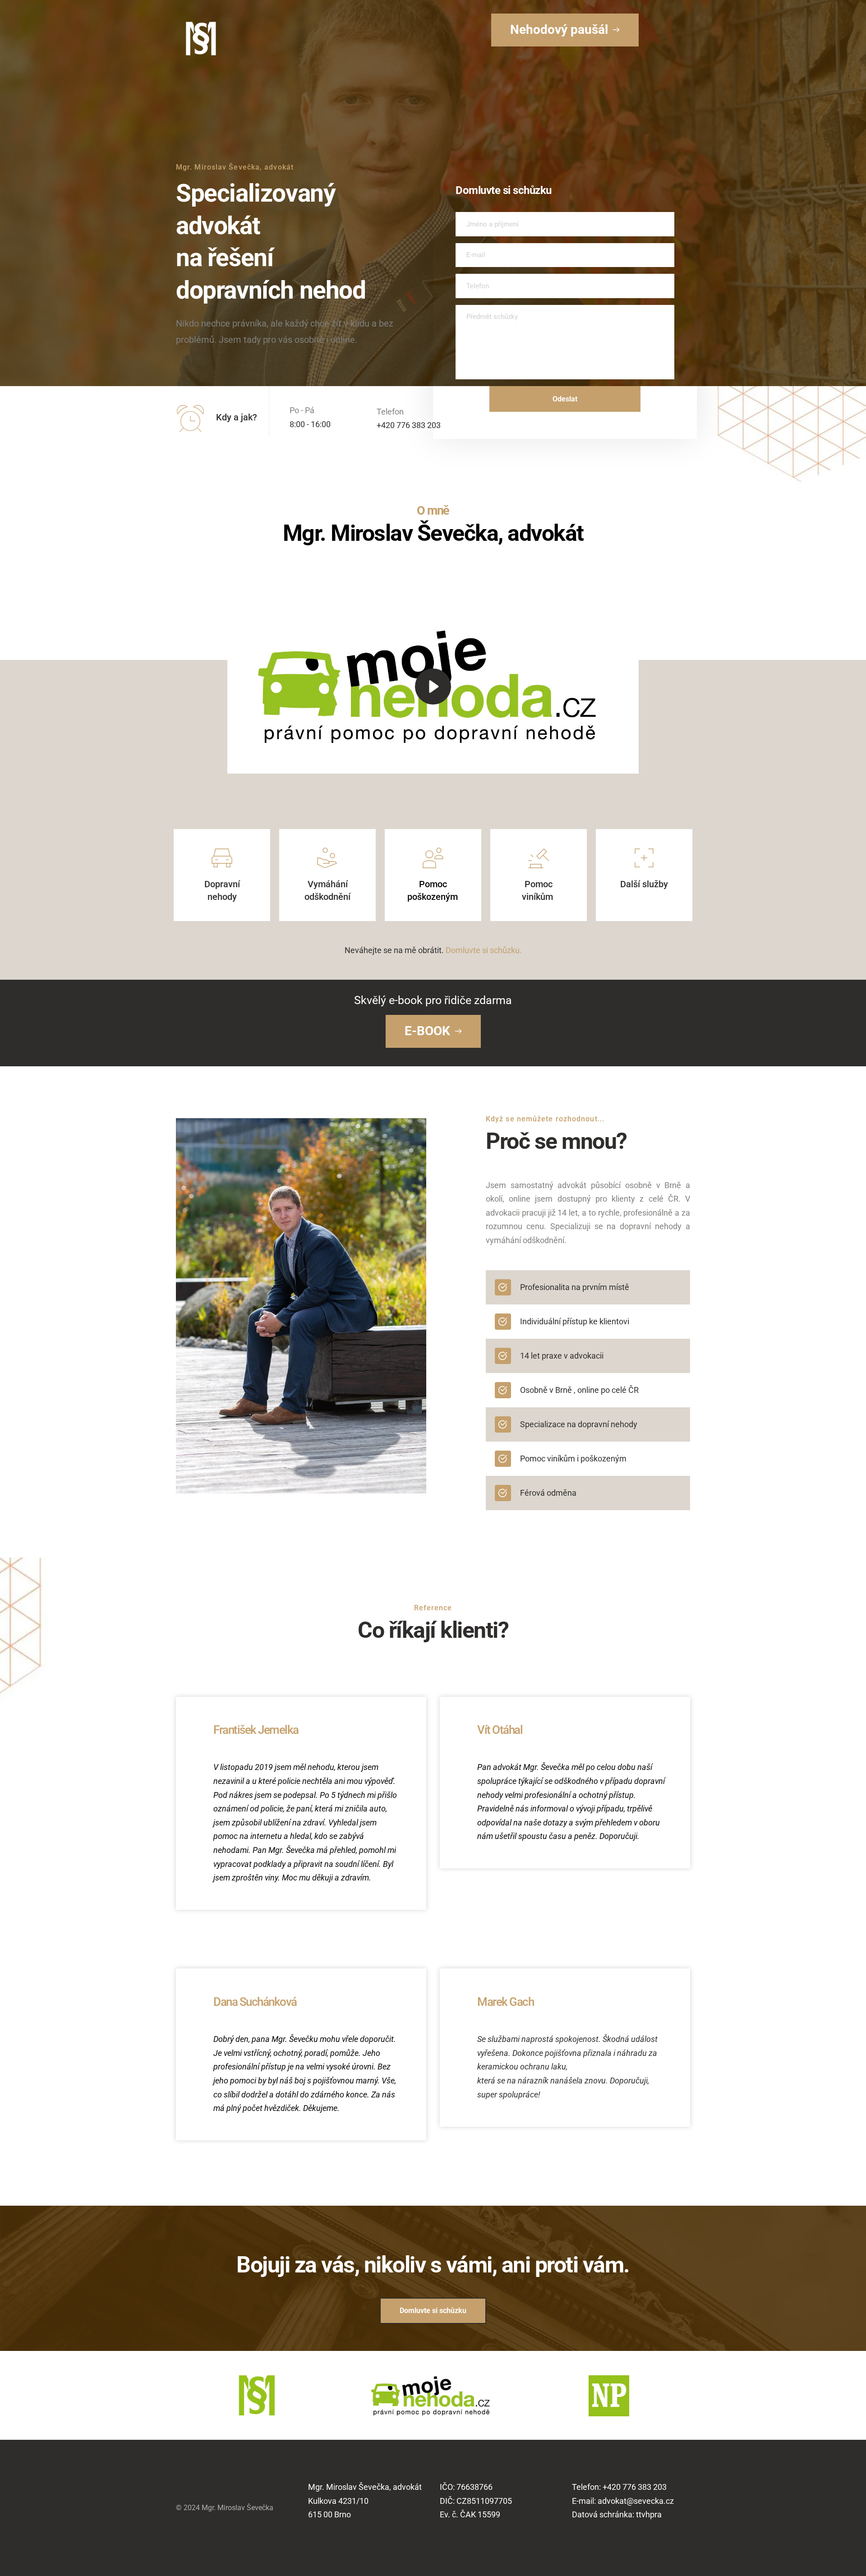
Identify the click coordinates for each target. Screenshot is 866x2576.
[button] (433, 686)
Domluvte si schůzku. (484, 950)
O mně (433, 511)
